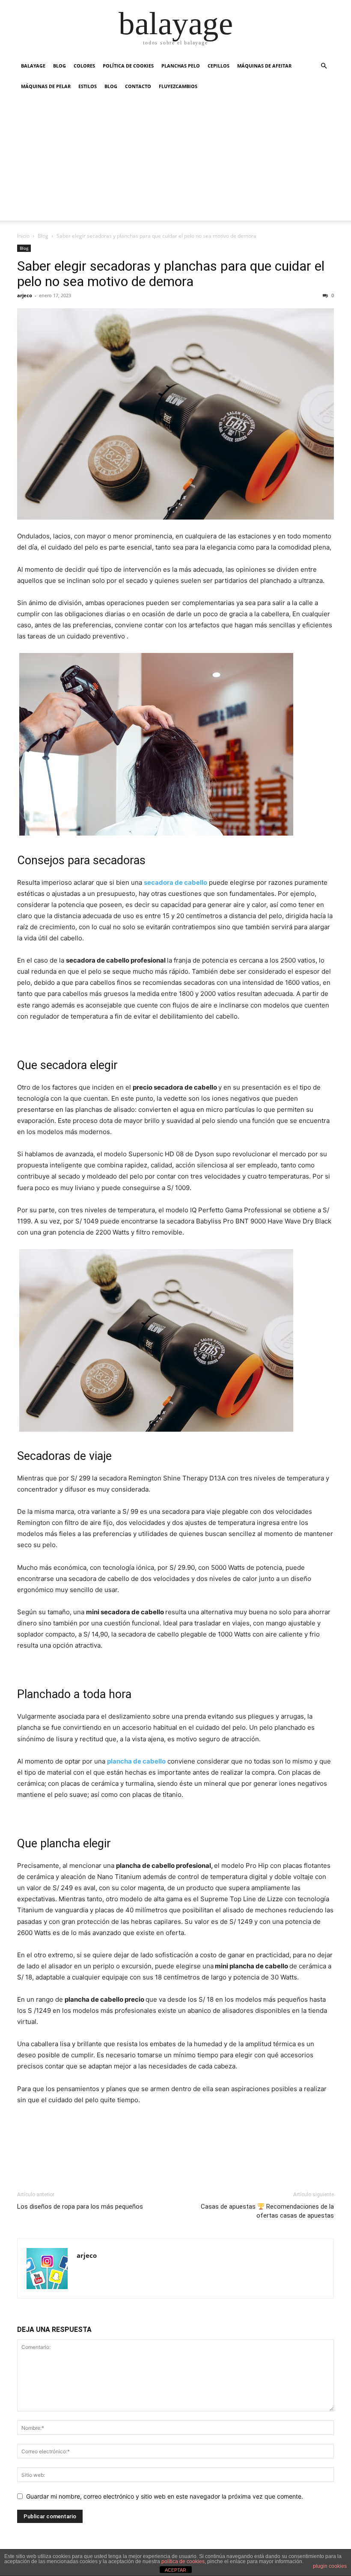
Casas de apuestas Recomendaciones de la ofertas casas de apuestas (267, 2211)
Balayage (33, 66)
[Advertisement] (175, 161)
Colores (84, 66)
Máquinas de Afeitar (264, 66)
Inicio (23, 236)
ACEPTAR (175, 2570)
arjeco (25, 295)
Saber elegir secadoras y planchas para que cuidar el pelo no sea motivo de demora (171, 274)
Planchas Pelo (181, 66)
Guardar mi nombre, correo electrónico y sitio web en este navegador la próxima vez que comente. (165, 2496)
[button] (324, 66)
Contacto (138, 86)
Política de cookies (128, 66)
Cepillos (219, 66)
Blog (59, 66)
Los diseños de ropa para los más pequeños (80, 2207)
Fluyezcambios (178, 86)
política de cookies (183, 2561)
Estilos (88, 86)
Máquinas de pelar (46, 86)
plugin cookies (330, 2566)
